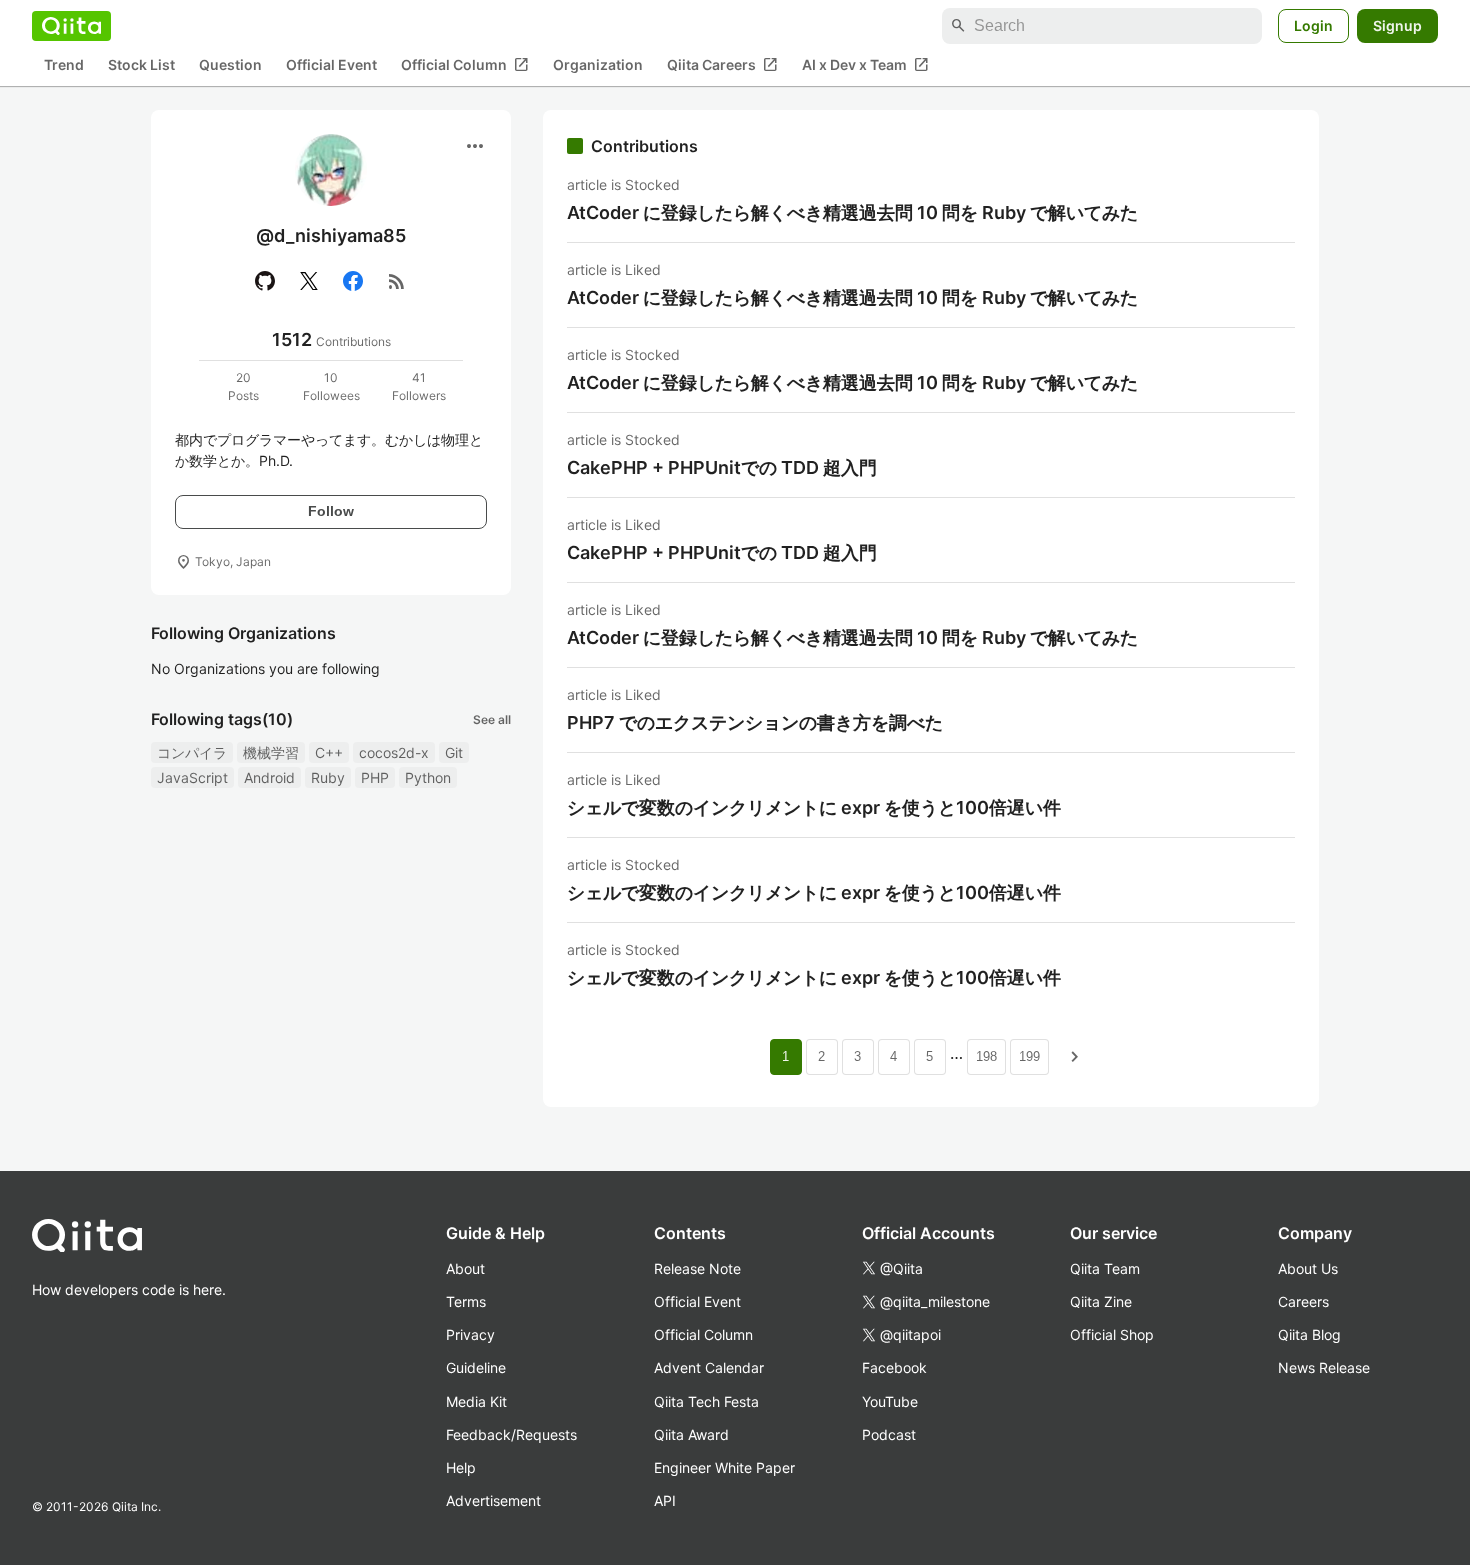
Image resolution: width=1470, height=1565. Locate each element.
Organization (598, 65)
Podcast (889, 1434)
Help (461, 1467)
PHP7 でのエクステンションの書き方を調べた (755, 722)
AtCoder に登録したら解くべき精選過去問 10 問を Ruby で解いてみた (852, 212)
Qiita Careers (722, 65)
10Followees (331, 386)
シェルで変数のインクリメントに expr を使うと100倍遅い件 (814, 807)
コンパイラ (192, 752)
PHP (375, 777)
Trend (64, 65)
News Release (1324, 1367)
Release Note (697, 1268)
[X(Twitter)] (309, 281)
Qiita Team (1105, 1268)
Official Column (465, 65)
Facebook (894, 1367)
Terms (466, 1301)
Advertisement (493, 1500)
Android (269, 777)
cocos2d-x (394, 752)
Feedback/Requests (511, 1434)
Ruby (328, 777)
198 (986, 1056)
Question (230, 65)
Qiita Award (691, 1434)
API (665, 1500)
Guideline (476, 1367)
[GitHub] (265, 281)
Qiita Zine (1101, 1301)
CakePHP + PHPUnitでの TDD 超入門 (722, 467)
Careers (1303, 1301)
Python (428, 777)
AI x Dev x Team (865, 65)
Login (1313, 25)
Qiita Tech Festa (706, 1401)
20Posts (243, 386)
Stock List (141, 65)
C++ (329, 752)
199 (1029, 1056)
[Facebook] (353, 281)
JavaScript (192, 777)
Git (454, 752)
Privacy (470, 1334)
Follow (331, 511)
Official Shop (1112, 1334)
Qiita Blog (1309, 1334)
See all (492, 719)
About (465, 1268)
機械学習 (271, 752)
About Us (1308, 1268)
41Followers (419, 386)
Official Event (331, 65)
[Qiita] (71, 26)
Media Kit (476, 1401)
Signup (1397, 25)
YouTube (890, 1401)
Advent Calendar (709, 1367)
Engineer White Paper (724, 1467)
